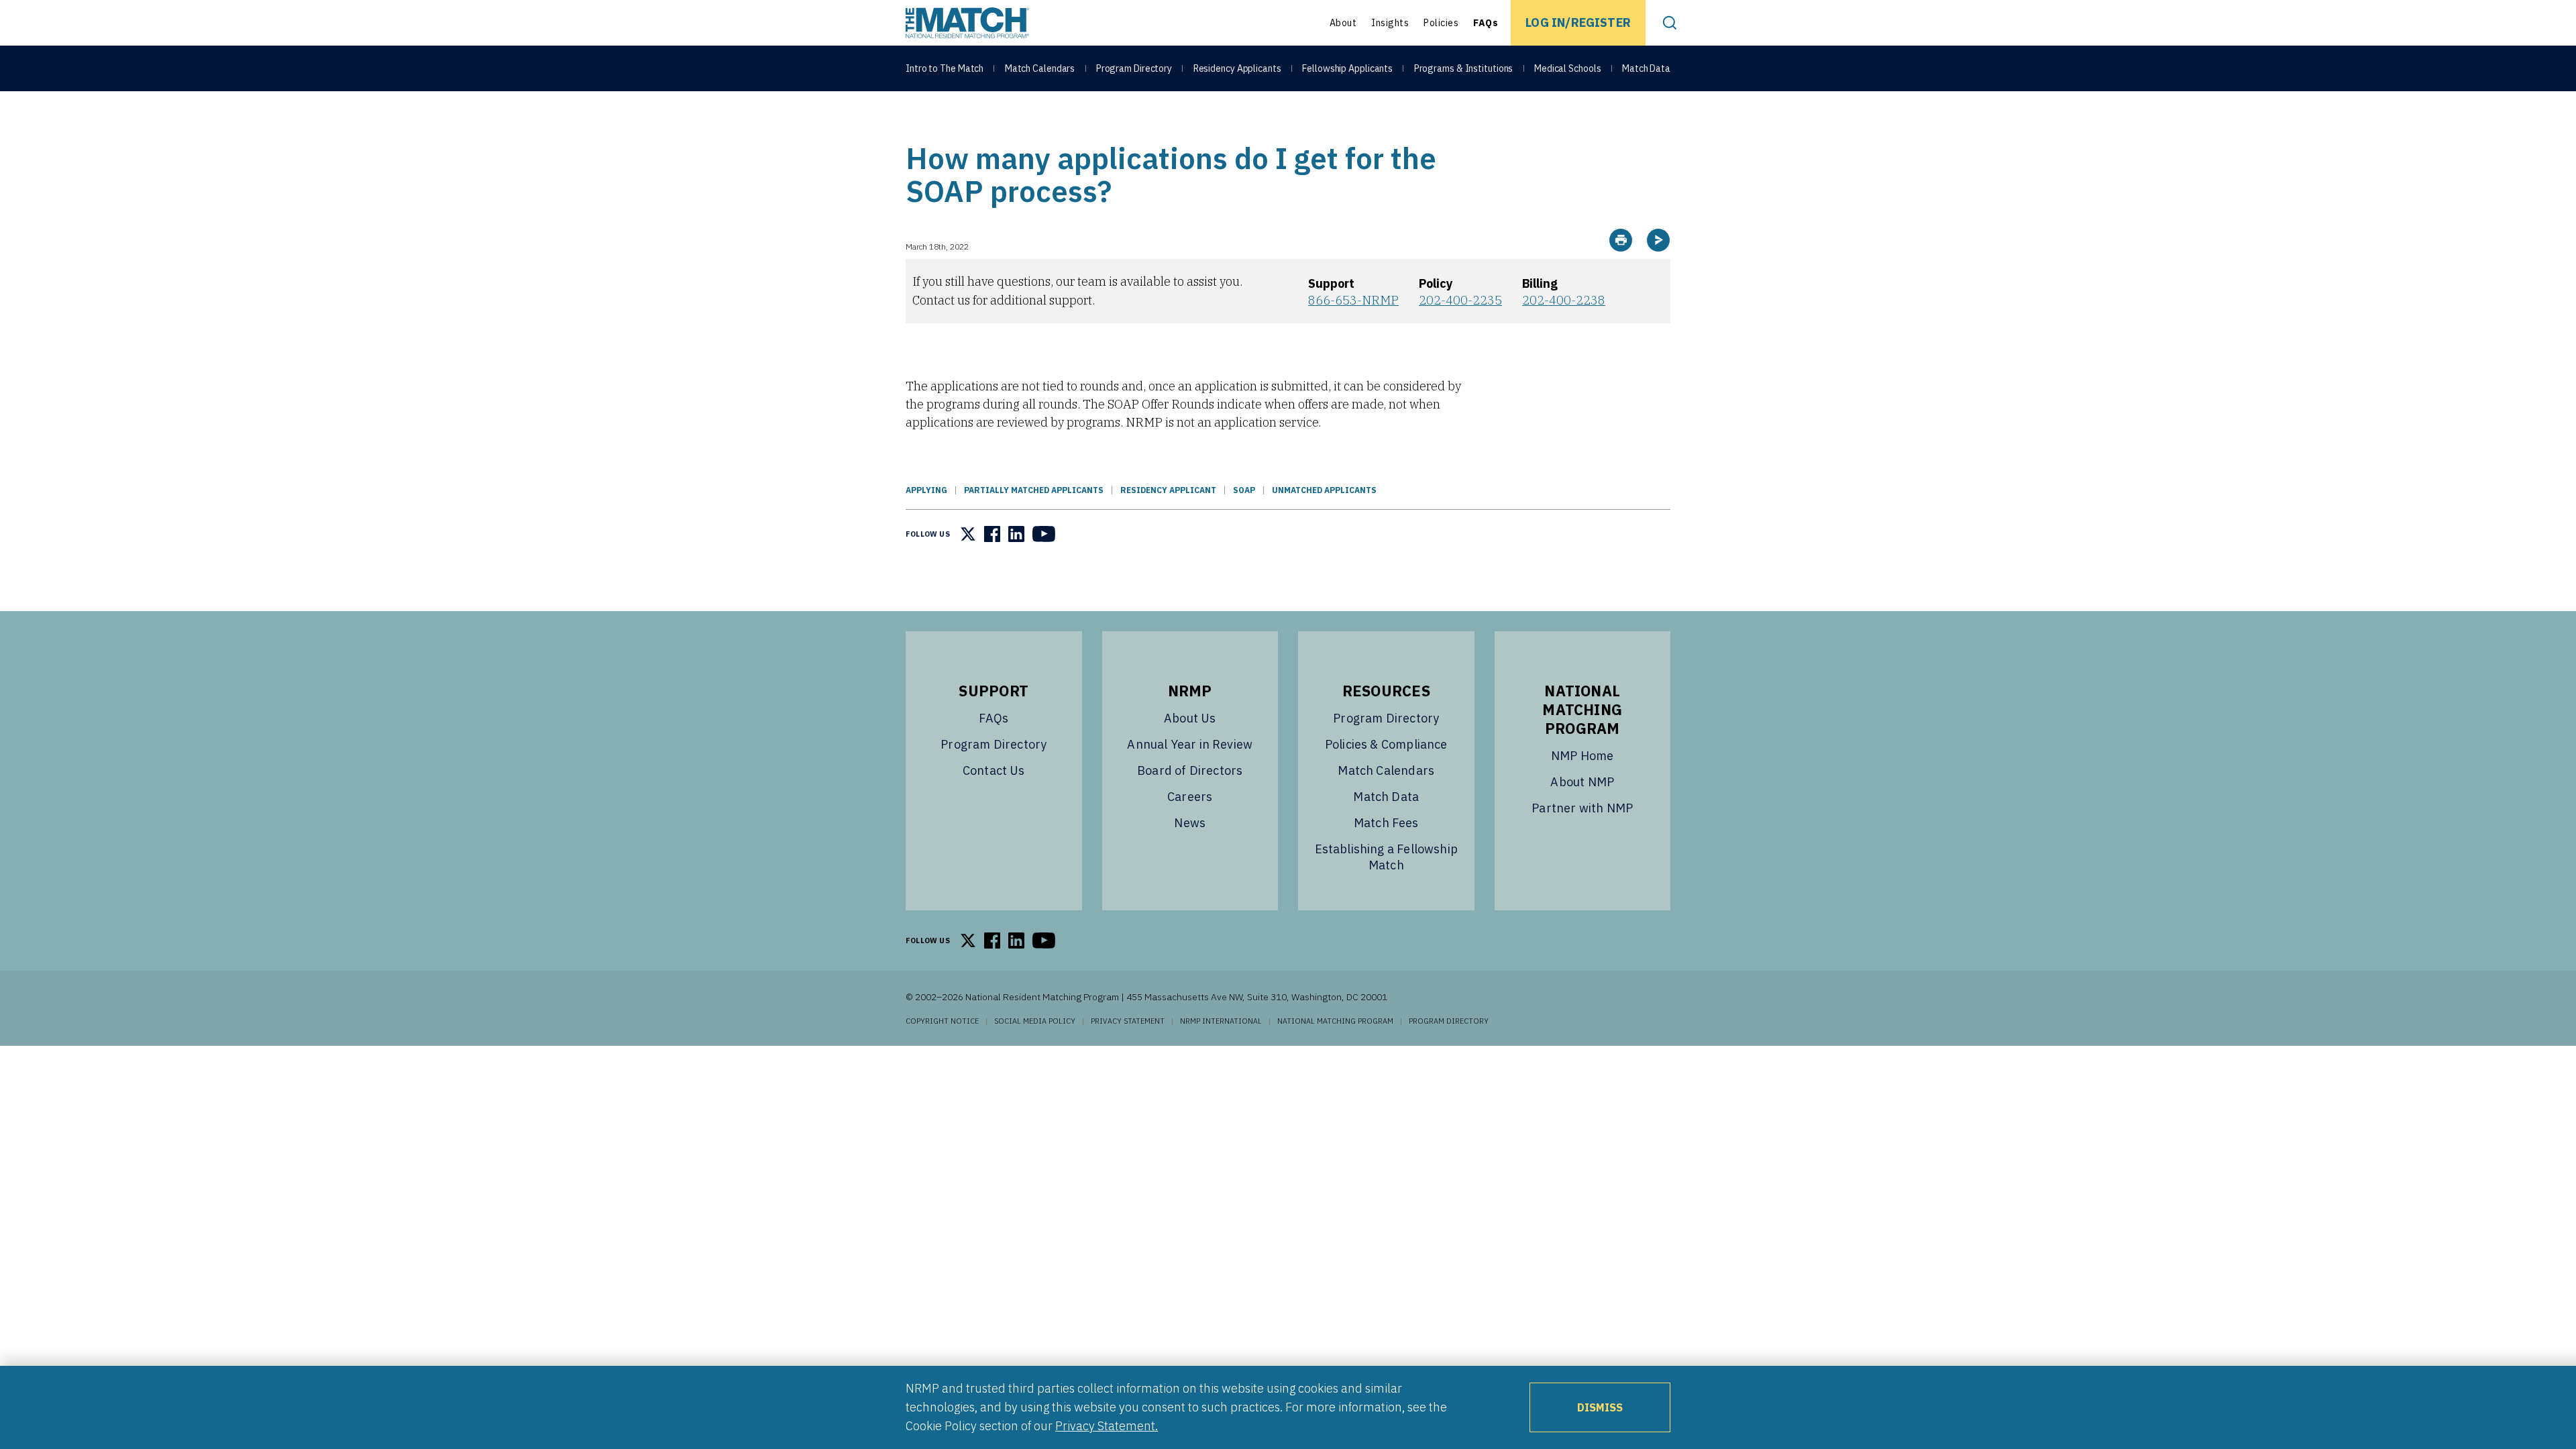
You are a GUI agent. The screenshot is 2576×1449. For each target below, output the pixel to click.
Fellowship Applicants (1347, 68)
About (1343, 23)
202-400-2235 (1460, 300)
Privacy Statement (1128, 1021)
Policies (1441, 23)
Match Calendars (1040, 68)
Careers (1190, 797)
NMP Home (1582, 756)
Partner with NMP (1582, 808)
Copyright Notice (942, 1021)
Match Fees (1386, 823)
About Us (1190, 718)
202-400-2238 (1564, 300)
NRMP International (1221, 1021)
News (1190, 823)
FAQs (1486, 23)
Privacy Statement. (1107, 1426)
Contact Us (994, 770)
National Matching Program (1335, 1021)
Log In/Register (1578, 22)
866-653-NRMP (1353, 300)
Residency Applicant (1168, 490)
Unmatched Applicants (1324, 490)
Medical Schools (1568, 68)
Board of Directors (1190, 770)
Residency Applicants (1237, 68)
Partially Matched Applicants (1034, 490)
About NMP (1582, 782)
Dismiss (1600, 1407)
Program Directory (1134, 68)
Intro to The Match (945, 68)
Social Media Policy (1035, 1021)
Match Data (1646, 68)
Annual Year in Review (1190, 744)
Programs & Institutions (1464, 68)
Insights (1390, 23)
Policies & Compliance (1386, 744)
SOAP (1244, 490)
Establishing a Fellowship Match (1387, 857)
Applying (926, 490)
